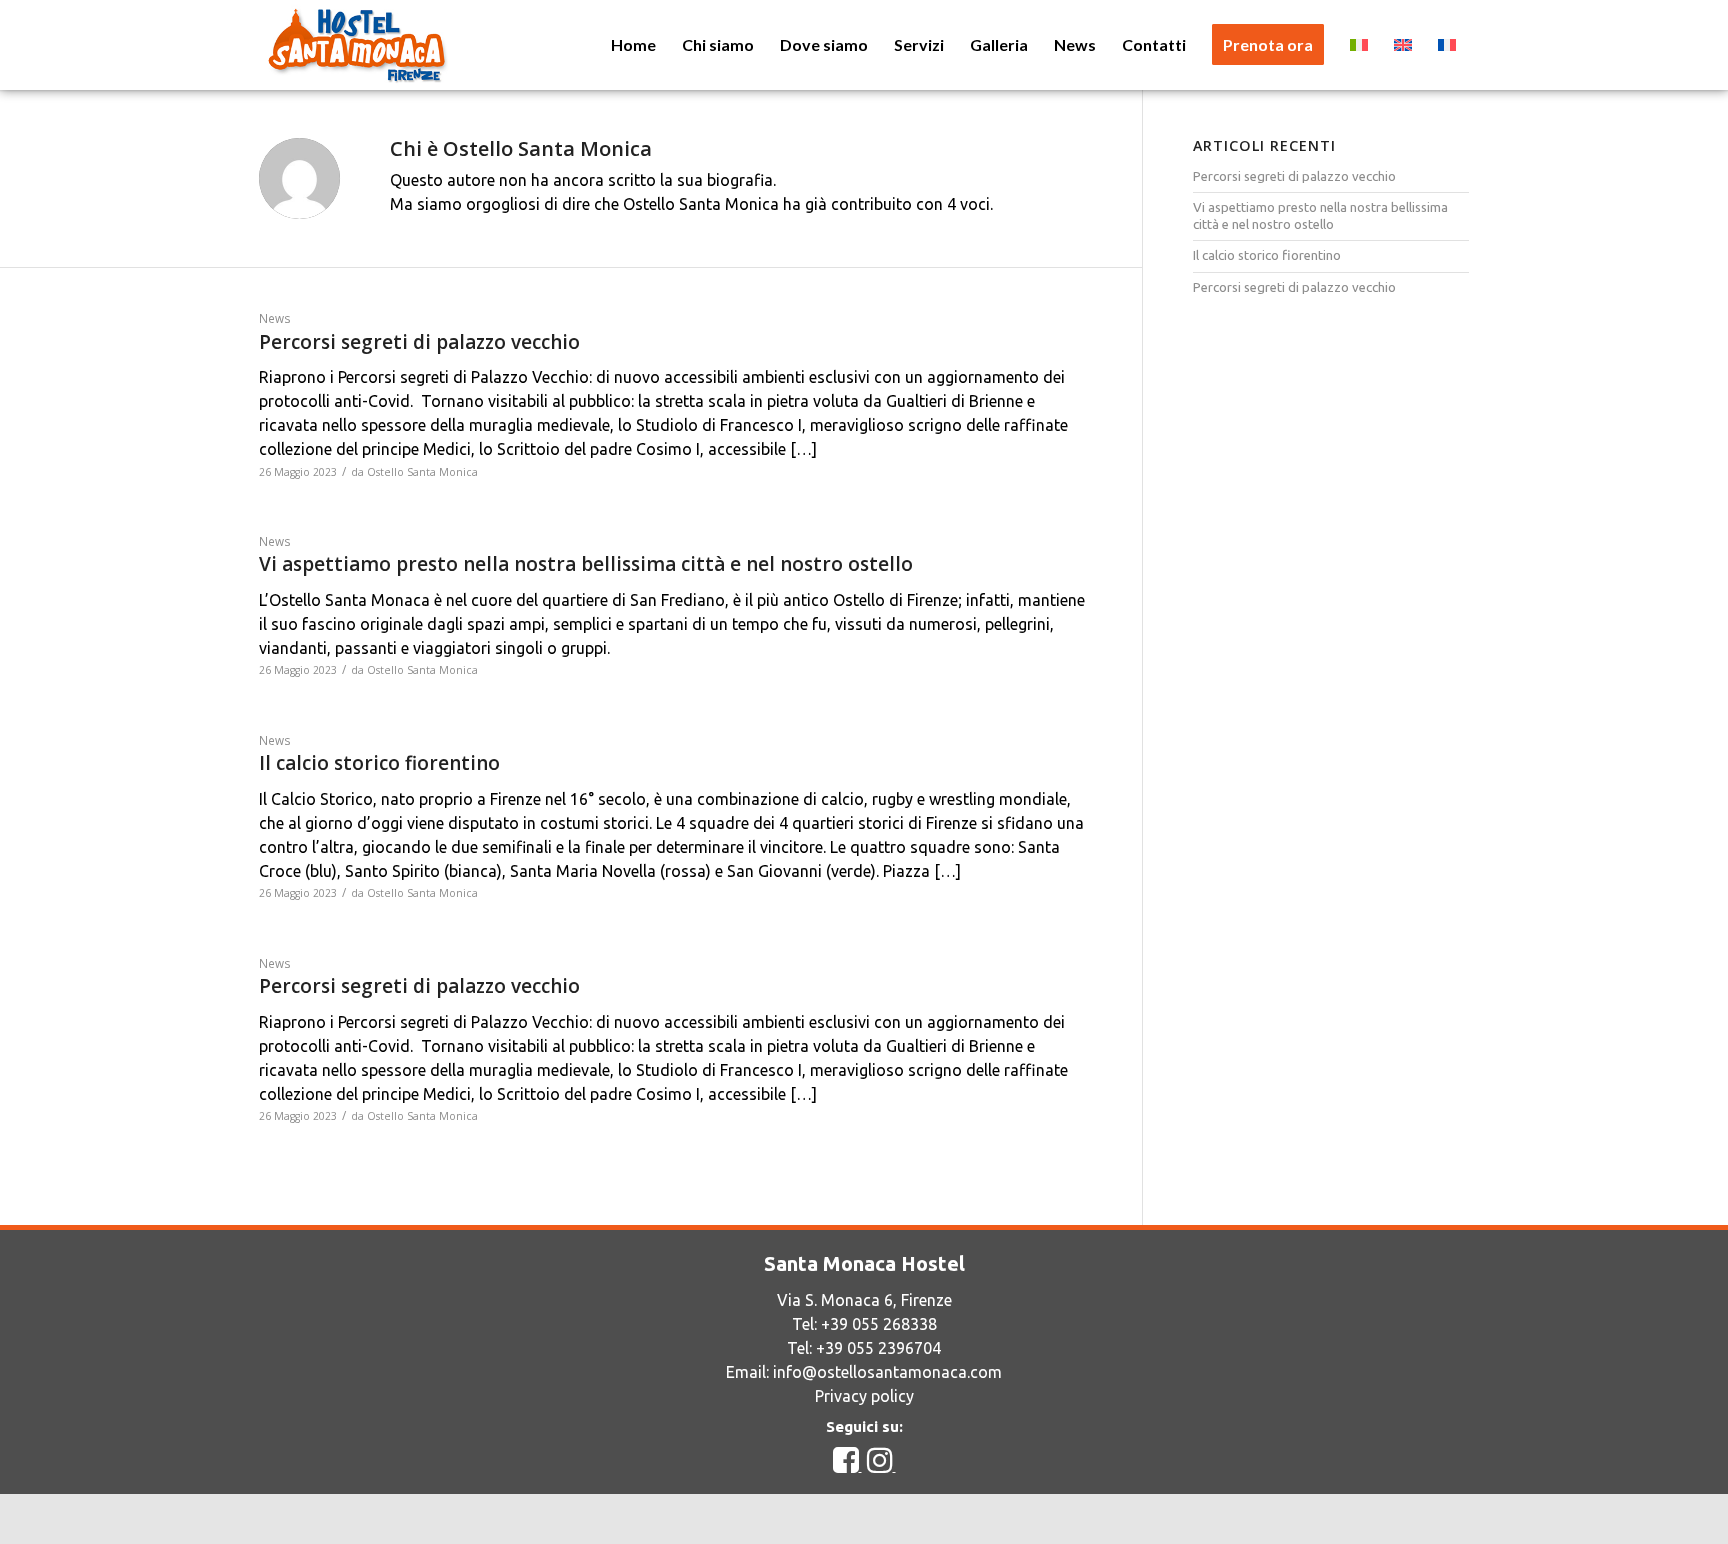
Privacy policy (864, 1396)
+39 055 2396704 (878, 1348)
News (275, 318)
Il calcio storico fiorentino (379, 763)
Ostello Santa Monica (422, 472)
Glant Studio (1036, 1518)
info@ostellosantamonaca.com (887, 1372)
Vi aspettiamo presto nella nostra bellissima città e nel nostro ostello (586, 564)
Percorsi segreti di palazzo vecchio (419, 342)
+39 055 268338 (879, 1324)
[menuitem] (633, 45)
